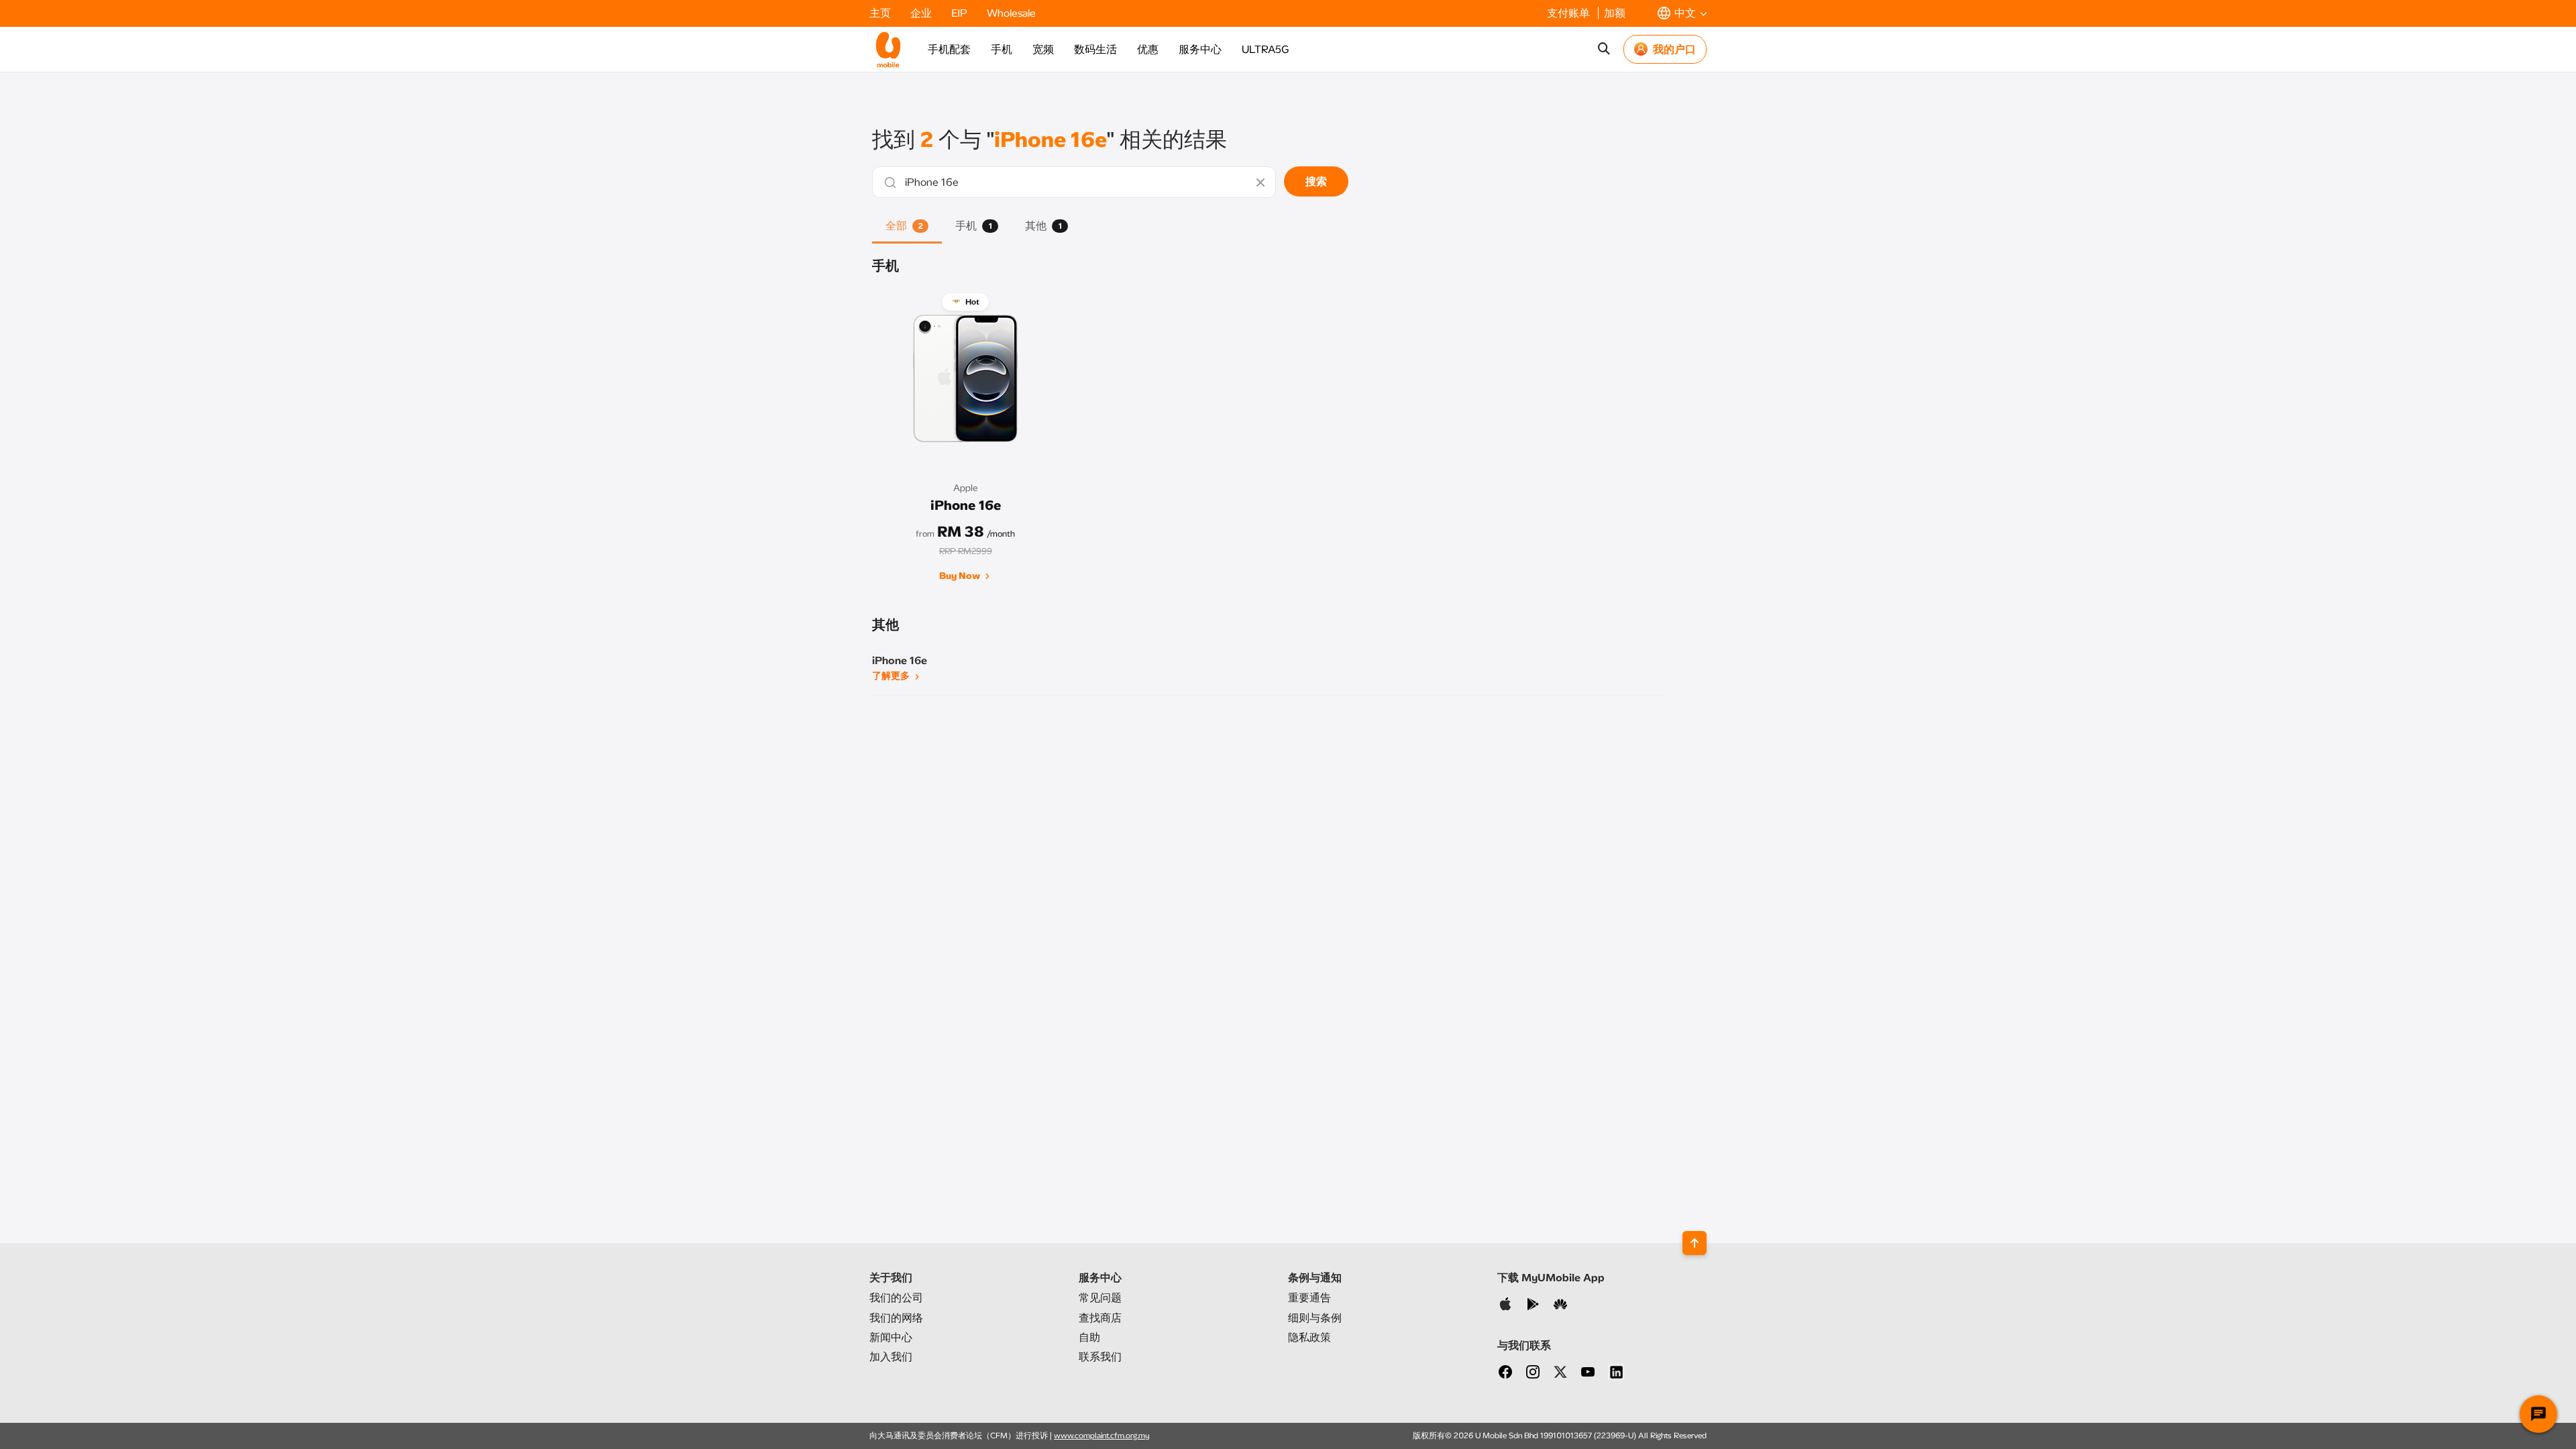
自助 (1089, 1337)
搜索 (1316, 181)
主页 (881, 13)
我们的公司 (896, 1298)
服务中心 (1200, 49)
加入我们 (891, 1357)
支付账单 (1570, 13)
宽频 (1043, 49)
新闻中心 (891, 1337)
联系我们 (1100, 1357)
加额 (1615, 13)
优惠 (1148, 49)
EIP (961, 13)
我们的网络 (896, 1318)
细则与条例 (1315, 1318)
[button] (1682, 13)
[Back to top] (1695, 1243)
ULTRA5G (1265, 49)
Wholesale (1011, 13)
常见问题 (1100, 1298)
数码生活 (1095, 49)
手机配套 (949, 49)
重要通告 (1309, 1298)
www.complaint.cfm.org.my (1102, 1436)
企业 (922, 13)
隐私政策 (1309, 1337)
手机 (1002, 49)
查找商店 (1100, 1318)
